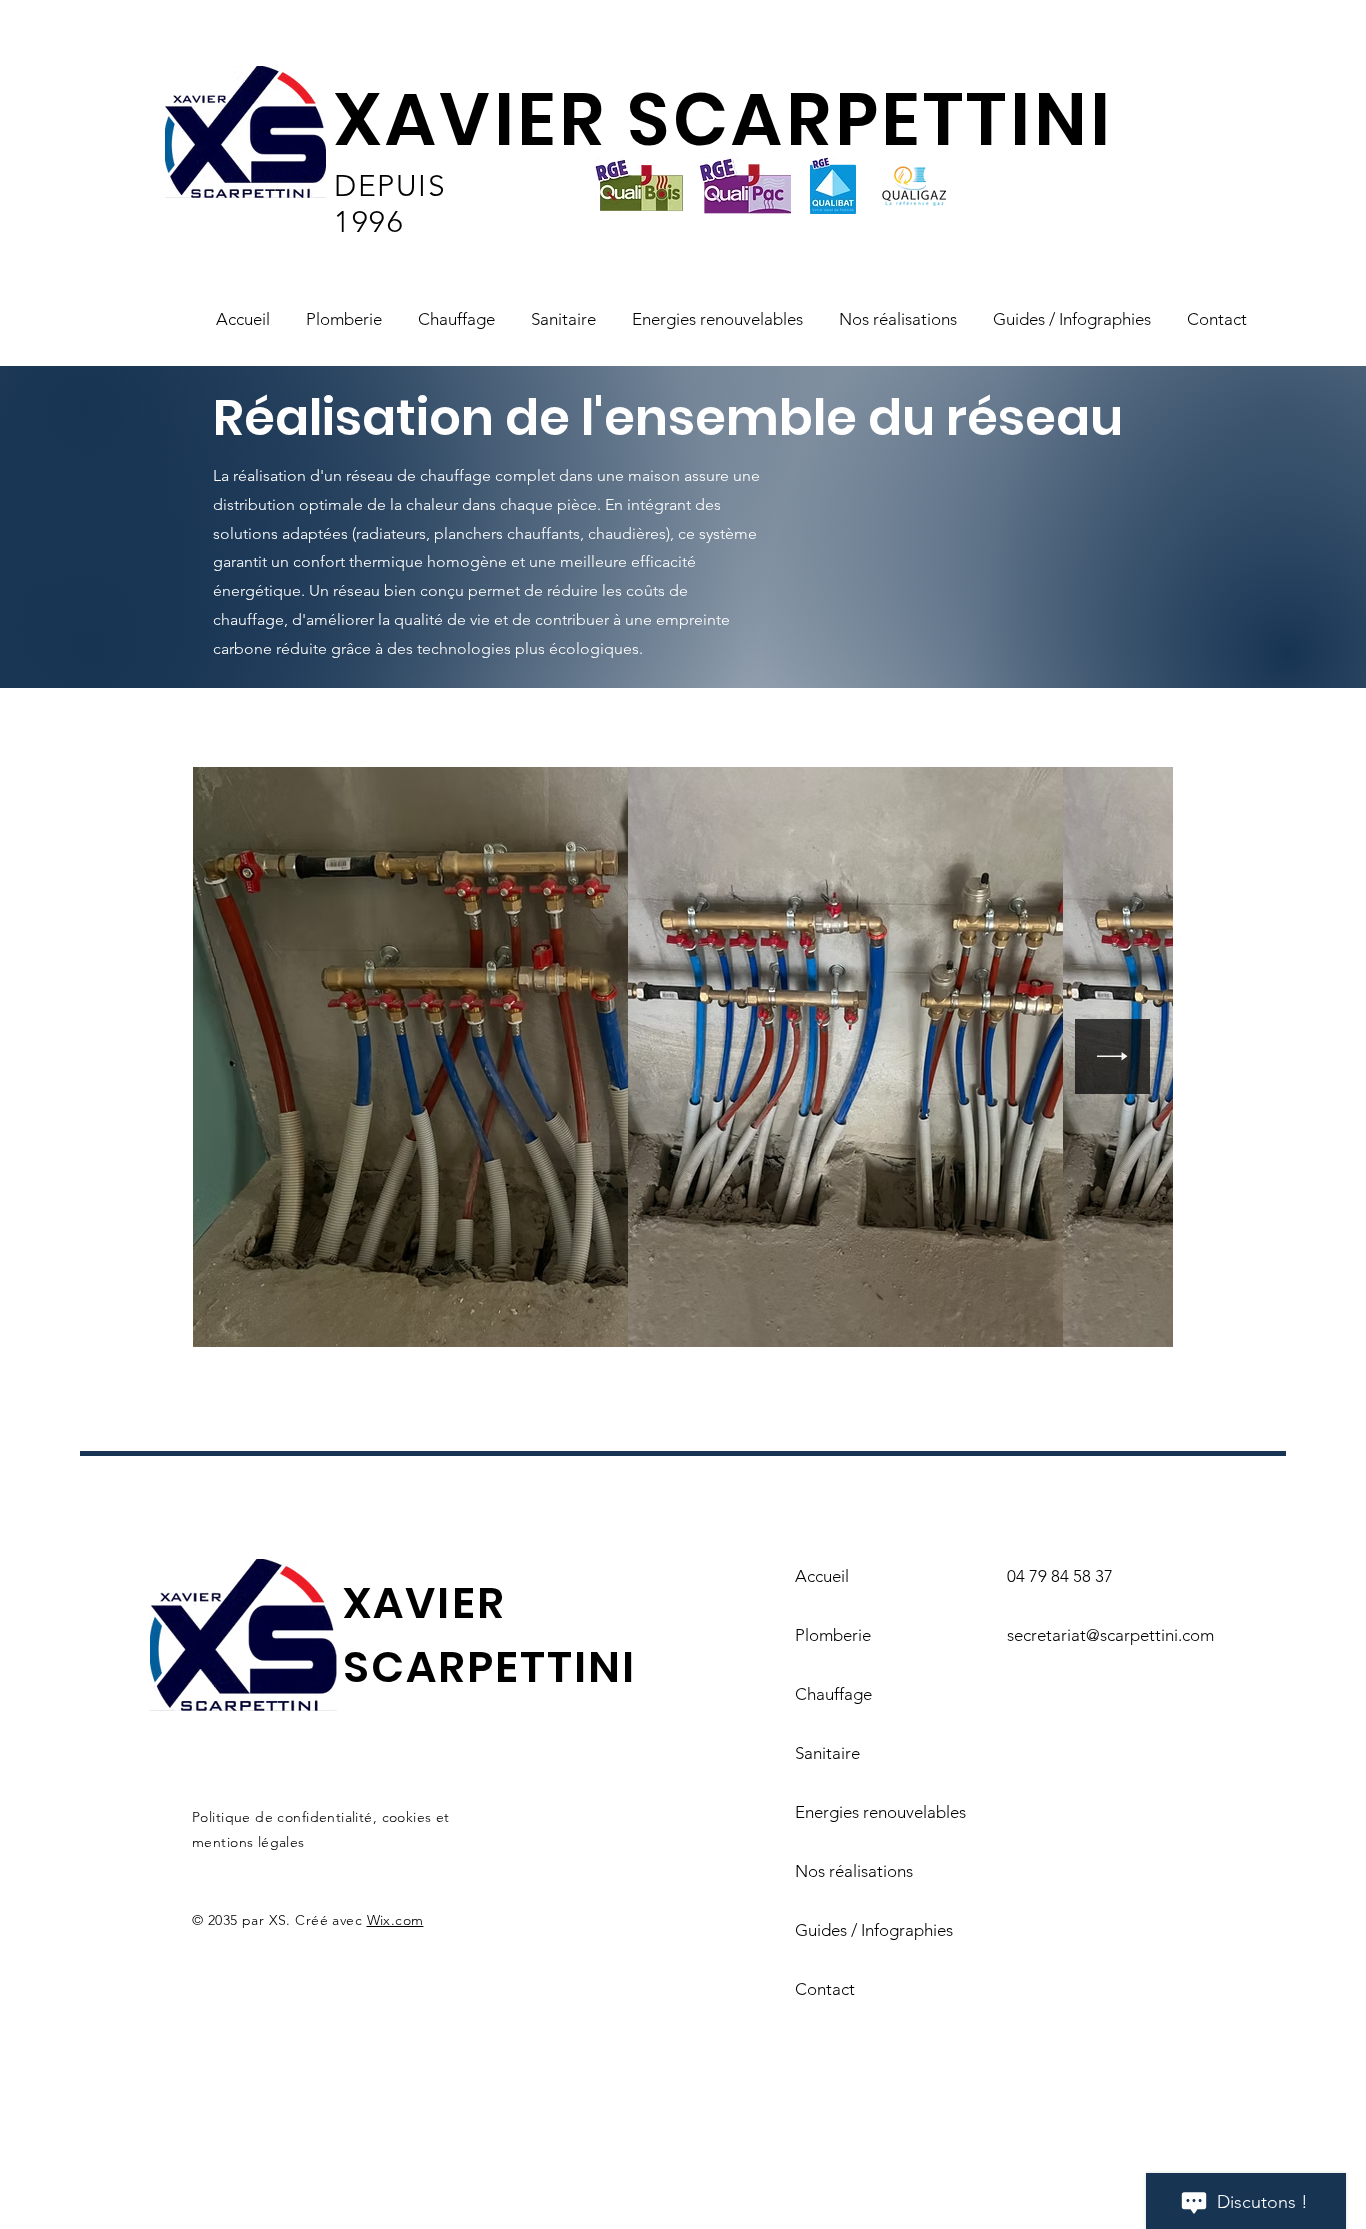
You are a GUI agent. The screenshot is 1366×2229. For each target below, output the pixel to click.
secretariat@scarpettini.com (1110, 1635)
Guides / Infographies (850, 1930)
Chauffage (833, 1694)
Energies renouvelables (850, 1812)
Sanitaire (827, 1753)
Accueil (822, 1576)
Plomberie (833, 1635)
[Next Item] (1112, 1056)
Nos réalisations (850, 1871)
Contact (825, 1989)
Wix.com (395, 1920)
